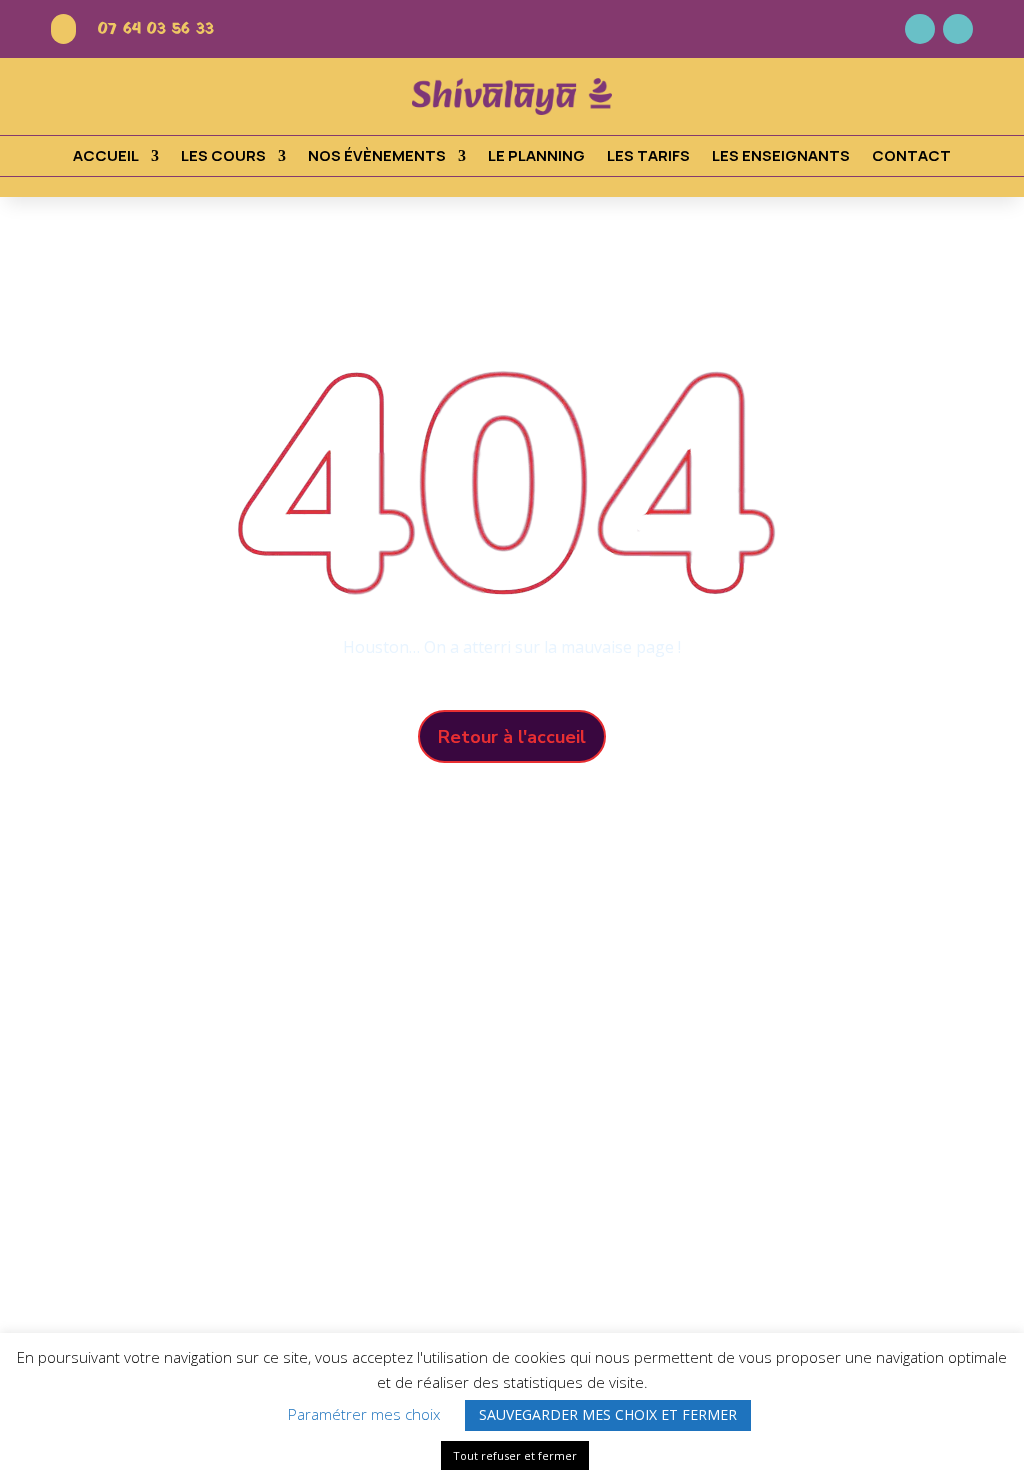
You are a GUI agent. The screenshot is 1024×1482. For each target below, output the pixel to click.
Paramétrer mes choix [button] (364, 1414)
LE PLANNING (536, 157)
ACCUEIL (106, 157)
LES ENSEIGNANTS (781, 157)
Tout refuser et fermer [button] (515, 1455)
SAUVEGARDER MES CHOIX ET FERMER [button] (608, 1414)
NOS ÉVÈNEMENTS (377, 157)
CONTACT (911, 157)
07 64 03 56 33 (156, 29)
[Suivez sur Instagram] (958, 29)
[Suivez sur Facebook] (920, 29)
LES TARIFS (648, 157)
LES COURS (223, 157)
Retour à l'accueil (512, 737)
